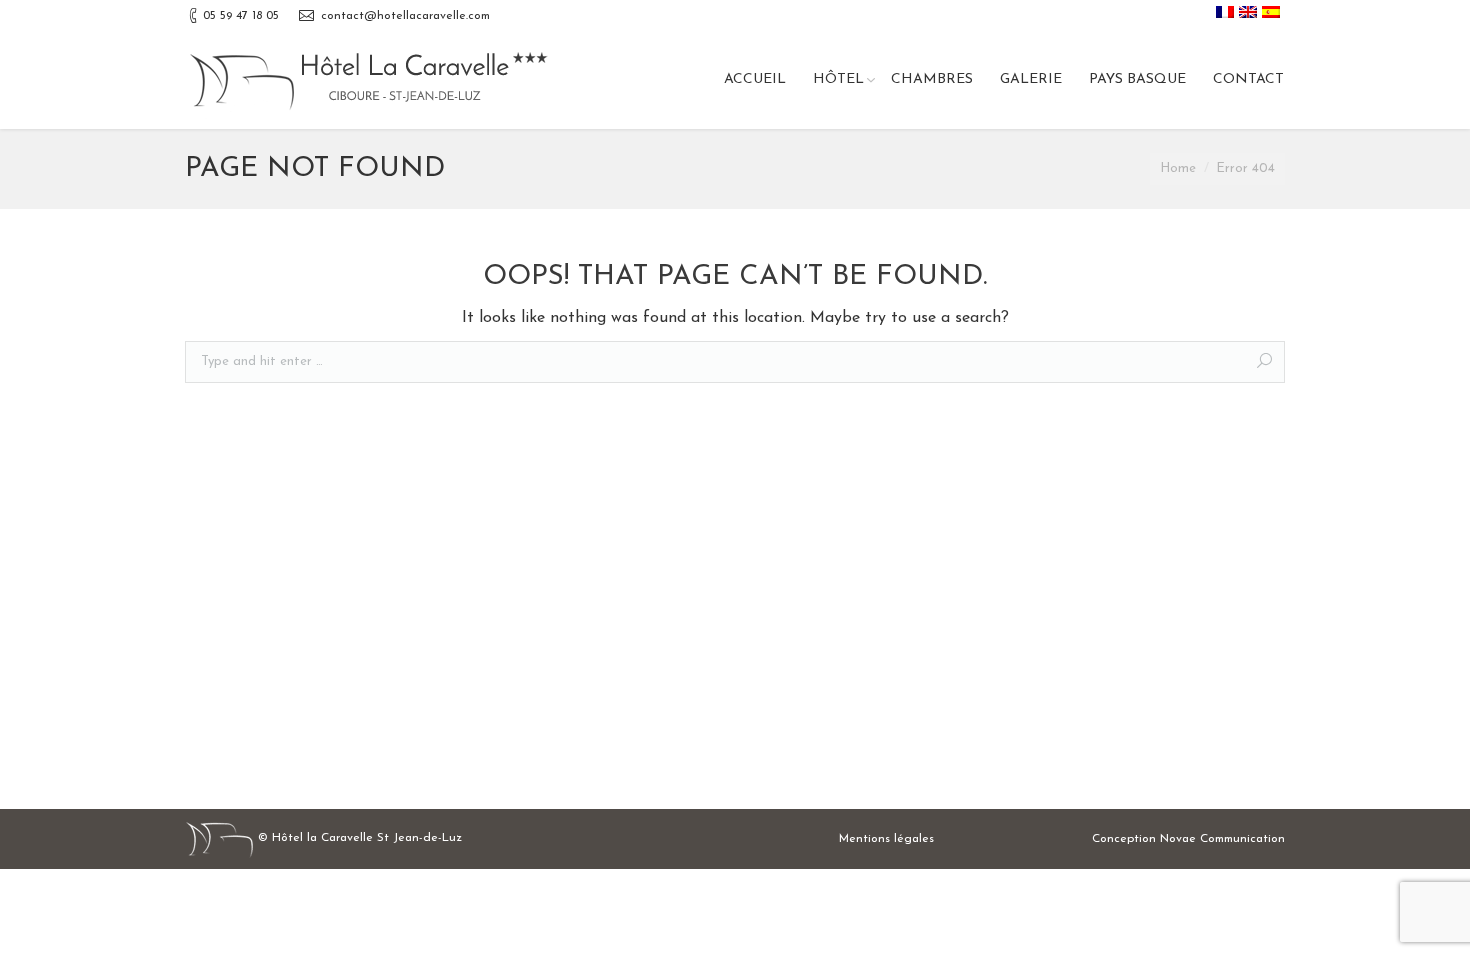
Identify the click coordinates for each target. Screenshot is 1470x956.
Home (1178, 168)
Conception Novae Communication (1188, 839)
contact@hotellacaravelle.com (405, 16)
